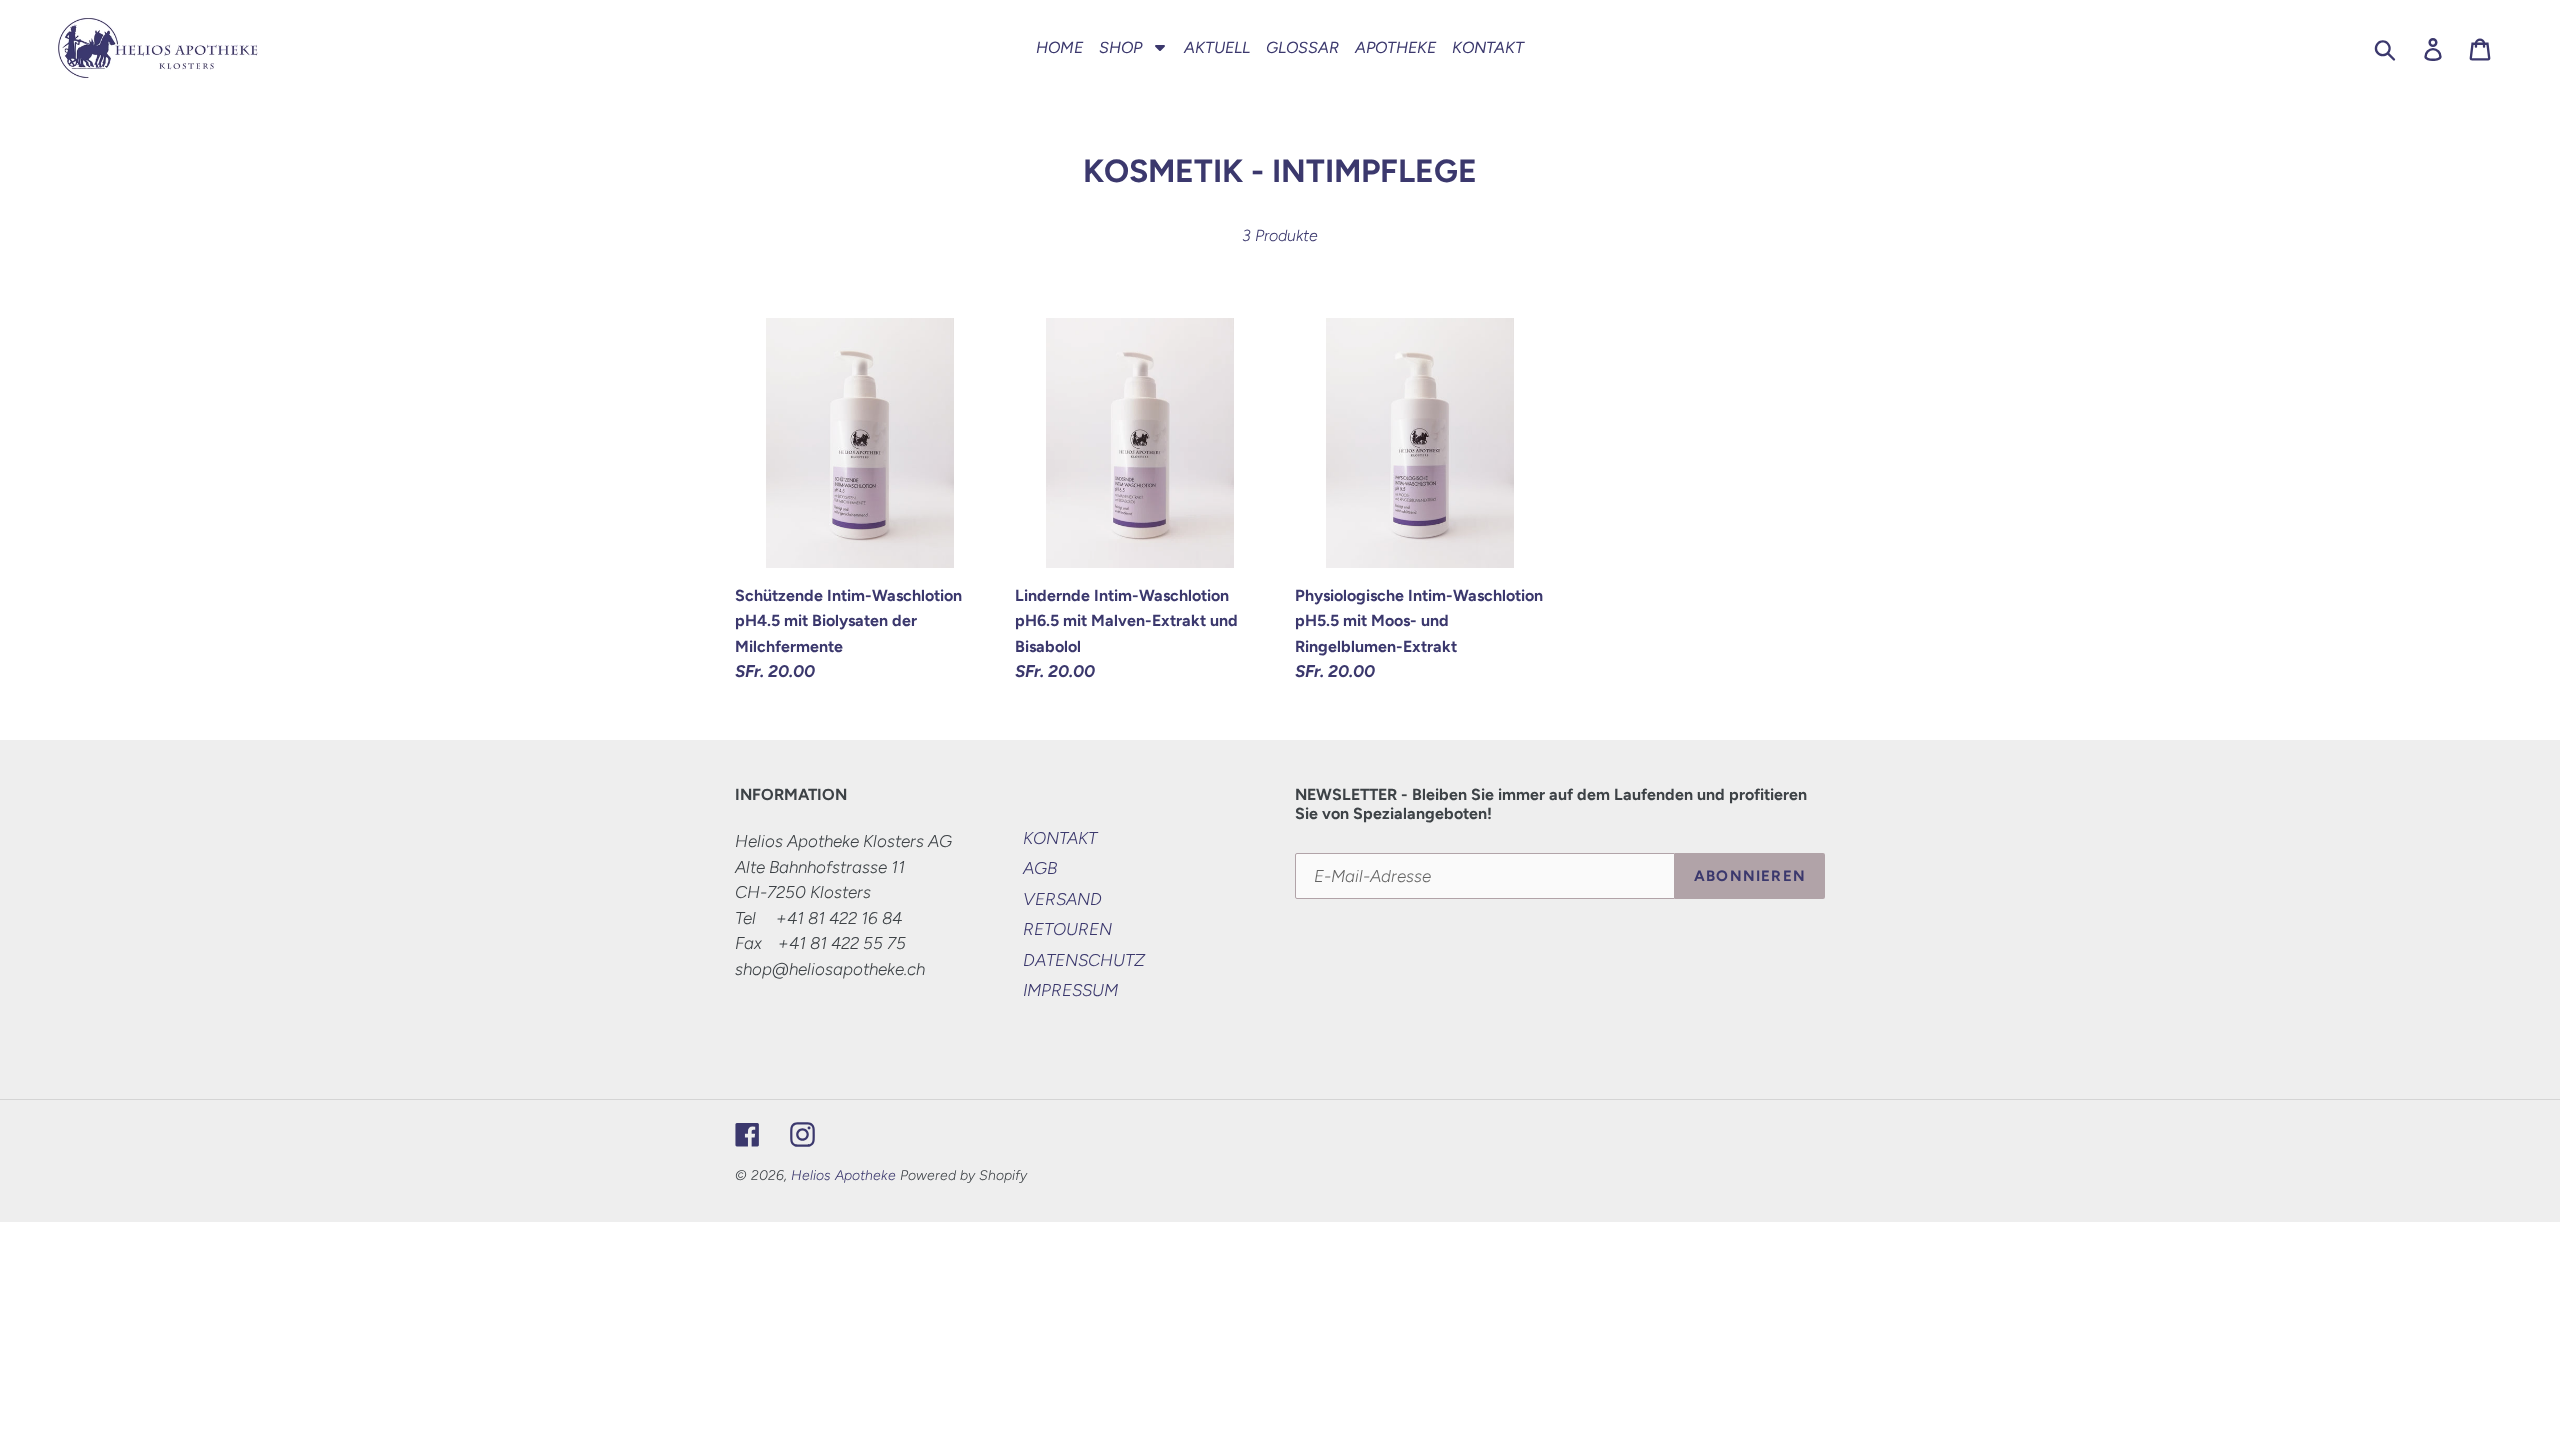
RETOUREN (1067, 929)
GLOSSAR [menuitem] (1302, 47)
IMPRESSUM (1070, 990)
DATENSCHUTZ (1084, 960)
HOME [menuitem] (1059, 47)
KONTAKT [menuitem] (1488, 47)
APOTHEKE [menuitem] (1395, 47)
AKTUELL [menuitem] (1217, 47)
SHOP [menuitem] (1120, 47)
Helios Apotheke (843, 1175)
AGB (1040, 868)
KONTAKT (1060, 838)
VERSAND (1062, 899)
